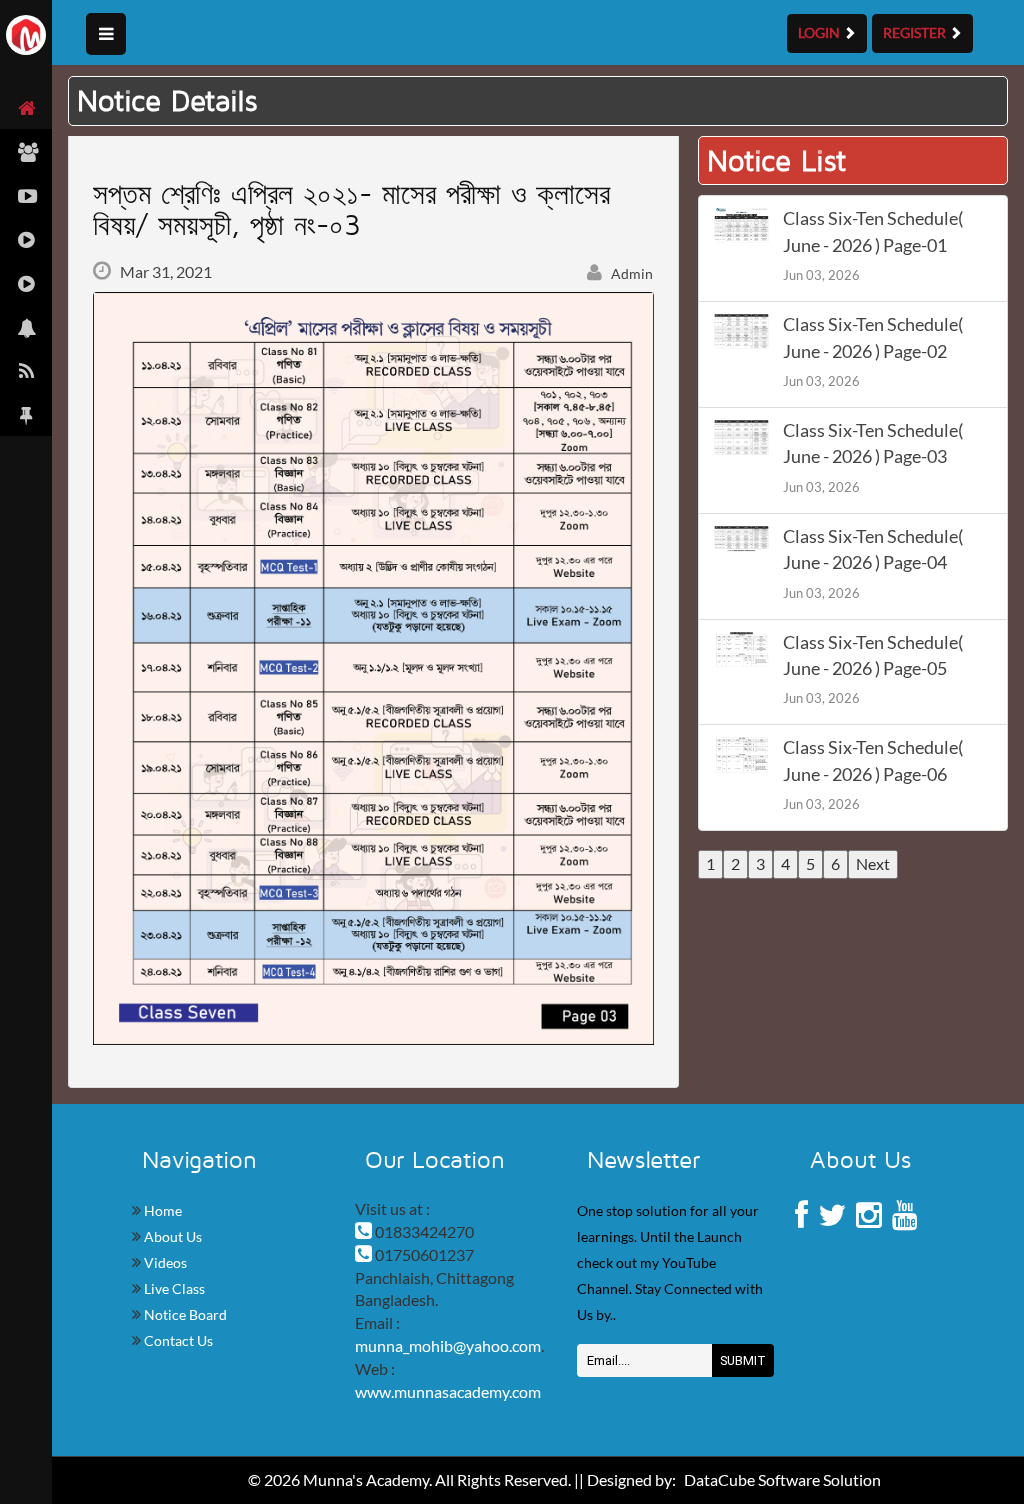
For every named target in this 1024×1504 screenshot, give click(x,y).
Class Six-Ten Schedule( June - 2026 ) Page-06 (873, 760)
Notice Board (184, 1314)
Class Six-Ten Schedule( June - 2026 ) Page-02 (873, 337)
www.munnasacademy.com (448, 1391)
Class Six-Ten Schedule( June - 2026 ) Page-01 (873, 231)
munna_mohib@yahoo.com (448, 1345)
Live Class (173, 1288)
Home (161, 1210)
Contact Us (177, 1340)
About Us (171, 1236)
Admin (630, 273)
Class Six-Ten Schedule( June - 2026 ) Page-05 (873, 655)
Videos (164, 1262)
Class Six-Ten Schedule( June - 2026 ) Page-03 (873, 443)
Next (873, 863)
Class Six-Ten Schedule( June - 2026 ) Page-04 (873, 549)
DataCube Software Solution (782, 1479)
